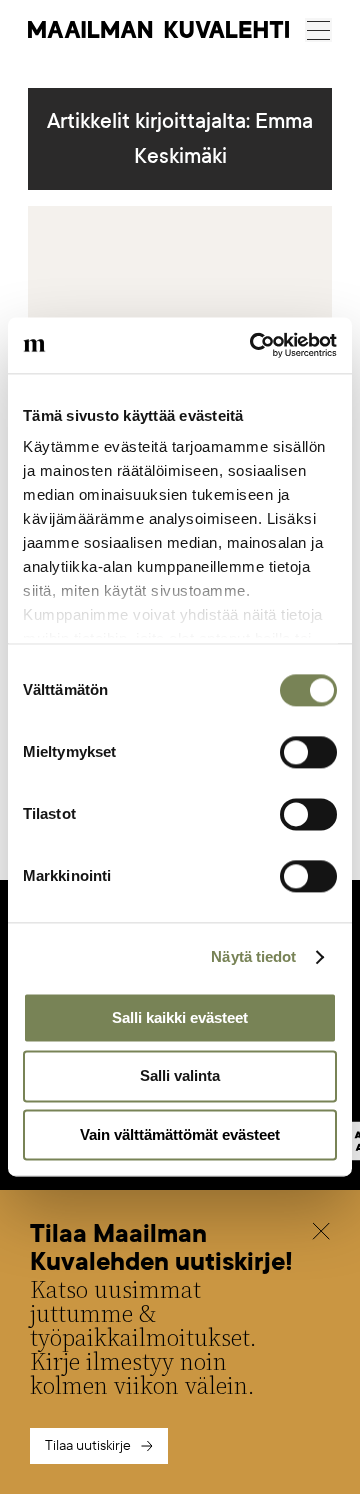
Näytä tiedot (253, 956)
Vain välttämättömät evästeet (180, 1134)
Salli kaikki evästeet (180, 1017)
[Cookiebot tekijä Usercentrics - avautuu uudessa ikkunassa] (254, 345)
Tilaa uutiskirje (88, 1445)
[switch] (308, 752)
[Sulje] (321, 1233)
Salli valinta (180, 1076)
